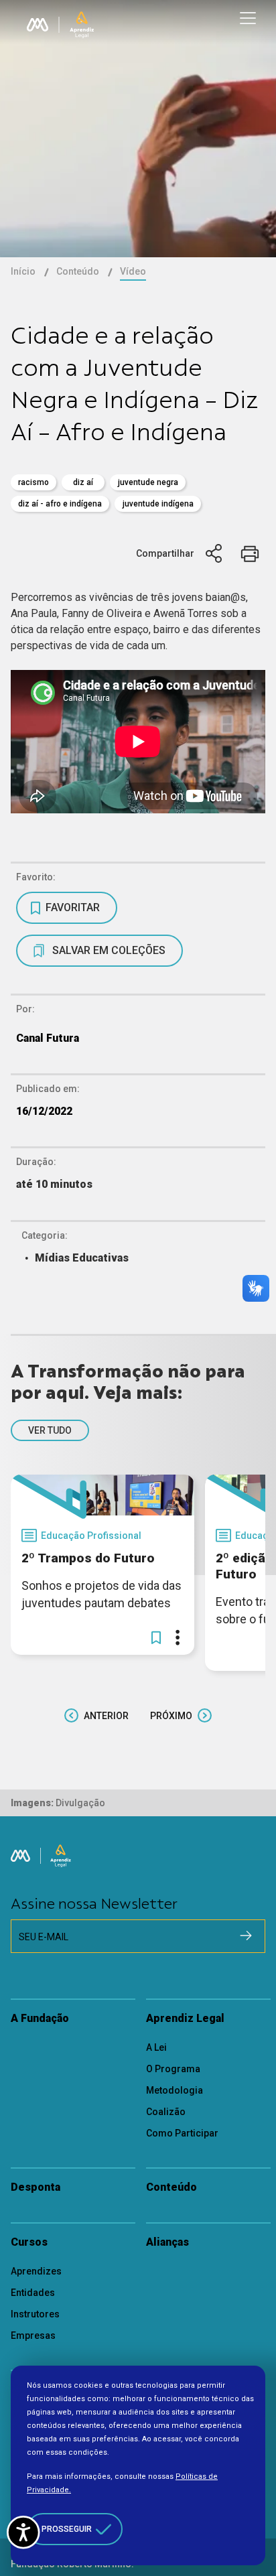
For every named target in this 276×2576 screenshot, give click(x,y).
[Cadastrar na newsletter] (246, 1936)
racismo (33, 482)
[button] (156, 1637)
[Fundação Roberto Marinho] (38, 25)
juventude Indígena (158, 504)
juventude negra (148, 482)
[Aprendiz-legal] (82, 25)
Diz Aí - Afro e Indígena (60, 504)
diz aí (83, 482)
